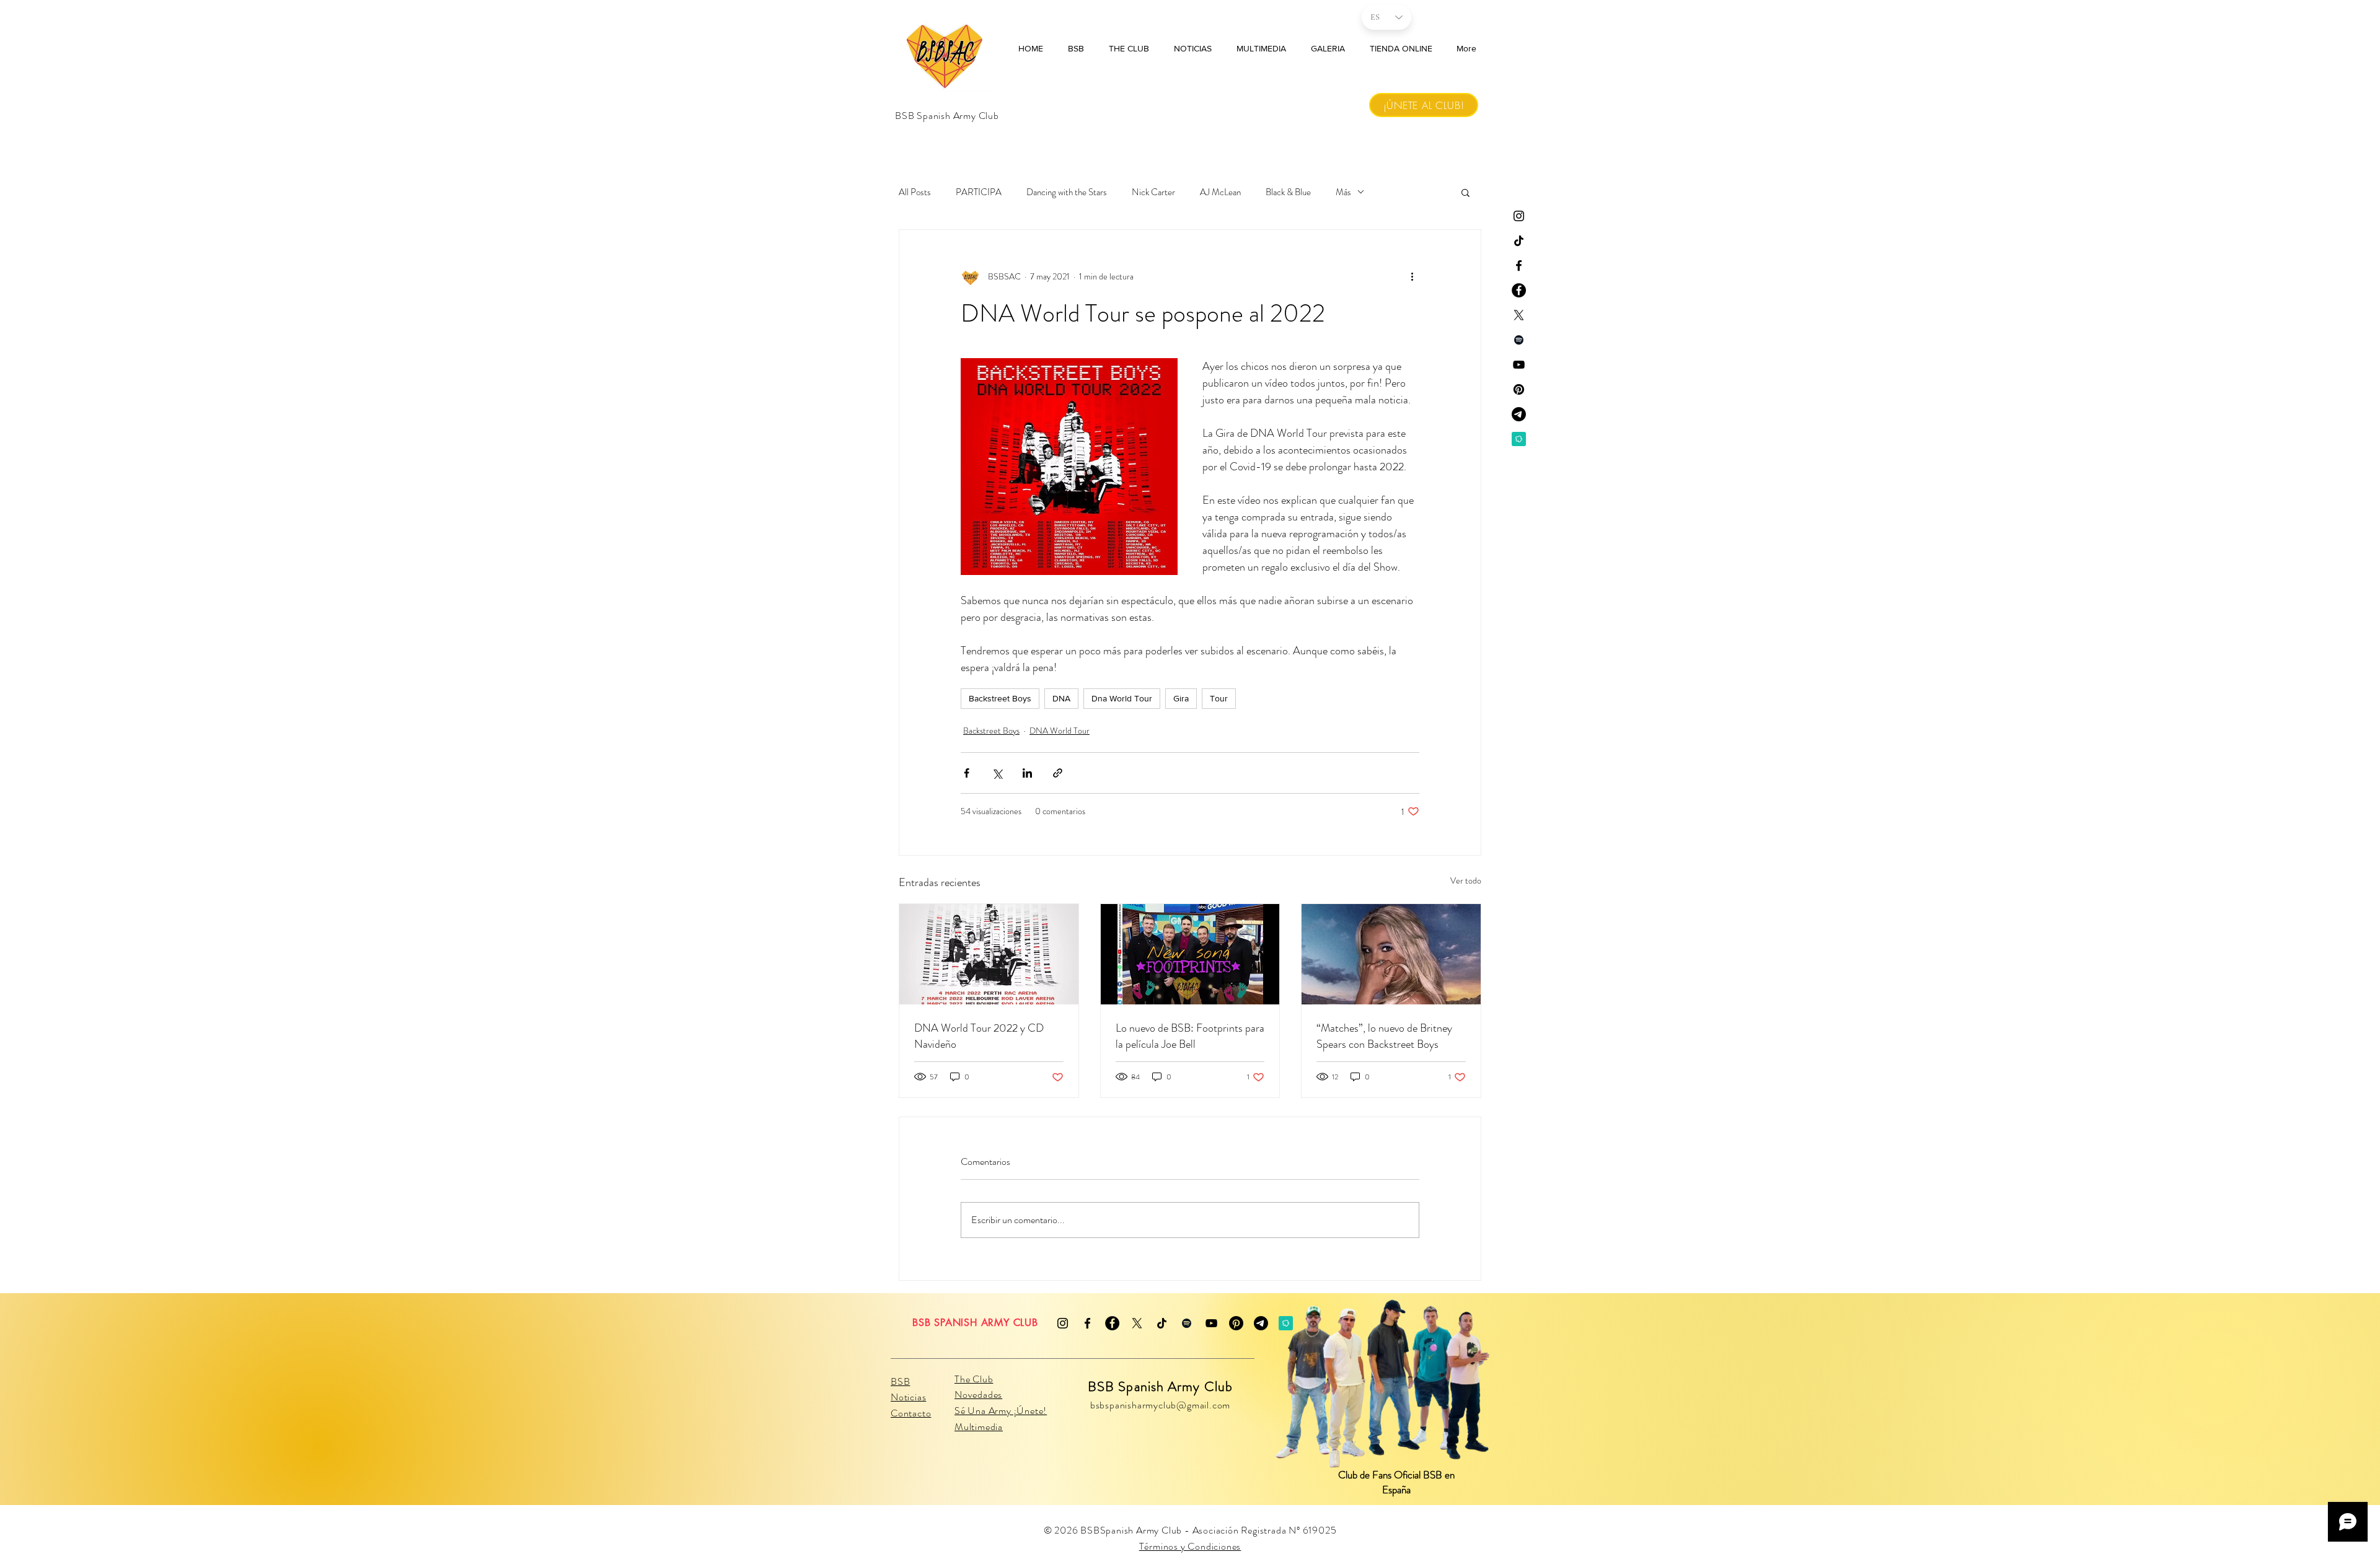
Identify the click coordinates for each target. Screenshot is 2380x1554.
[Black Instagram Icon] (1519, 216)
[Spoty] (1519, 340)
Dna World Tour (1122, 698)
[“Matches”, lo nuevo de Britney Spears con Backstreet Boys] (1391, 954)
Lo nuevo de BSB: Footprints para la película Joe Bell (1190, 1036)
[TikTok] (1519, 241)
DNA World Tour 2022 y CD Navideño (979, 1036)
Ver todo (1466, 880)
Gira (1181, 698)
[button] (1465, 192)
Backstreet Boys (1000, 698)
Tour (1219, 698)
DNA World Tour (1060, 731)
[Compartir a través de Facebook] (967, 773)
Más (1343, 192)
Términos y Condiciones (1190, 1546)
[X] (1137, 1323)
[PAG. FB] (1519, 266)
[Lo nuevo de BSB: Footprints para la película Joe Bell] (1190, 954)
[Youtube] (1519, 365)
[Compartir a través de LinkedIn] (1027, 773)
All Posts (915, 192)
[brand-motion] (1519, 439)
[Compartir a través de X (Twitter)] (997, 773)
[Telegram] (1519, 414)
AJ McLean (1220, 192)
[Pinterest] (1519, 389)
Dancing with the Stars (1067, 192)
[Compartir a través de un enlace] (1058, 773)
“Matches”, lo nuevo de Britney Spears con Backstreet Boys (1384, 1036)
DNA (1061, 698)
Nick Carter (1153, 192)
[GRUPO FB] (1519, 290)
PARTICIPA (979, 192)
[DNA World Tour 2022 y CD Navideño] (989, 954)
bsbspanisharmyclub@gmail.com (1160, 1405)
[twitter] (1519, 315)
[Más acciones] (1412, 277)
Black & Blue (1288, 192)
